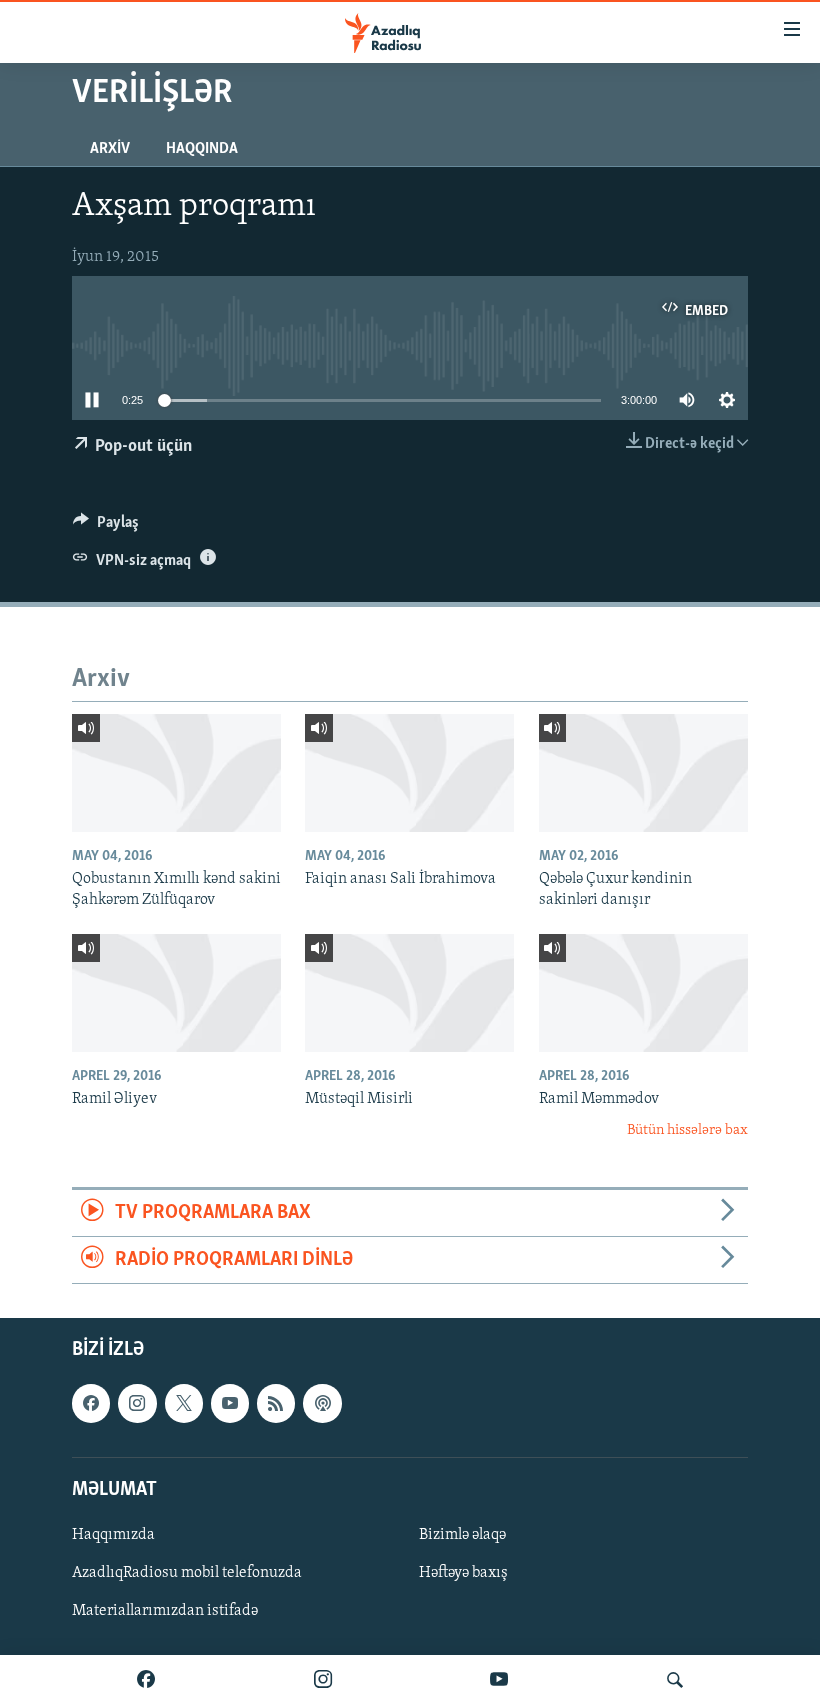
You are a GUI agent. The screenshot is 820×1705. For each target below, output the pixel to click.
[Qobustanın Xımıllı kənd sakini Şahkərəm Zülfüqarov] (176, 773)
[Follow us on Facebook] (91, 1404)
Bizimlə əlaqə (462, 1535)
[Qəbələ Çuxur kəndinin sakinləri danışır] (643, 773)
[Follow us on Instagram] (137, 1404)
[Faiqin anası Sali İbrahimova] (409, 773)
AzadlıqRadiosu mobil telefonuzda (187, 1573)
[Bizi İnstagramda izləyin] (323, 1680)
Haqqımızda (113, 1535)
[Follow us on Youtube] (230, 1404)
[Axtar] (675, 1680)
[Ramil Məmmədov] (643, 993)
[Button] (106, 527)
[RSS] (276, 1404)
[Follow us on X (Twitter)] (184, 1404)
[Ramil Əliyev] (176, 993)
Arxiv (110, 149)
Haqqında (202, 149)
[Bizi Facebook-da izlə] (146, 1680)
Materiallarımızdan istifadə (165, 1611)
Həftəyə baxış (463, 1573)
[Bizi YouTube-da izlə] (499, 1680)
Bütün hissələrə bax (687, 1130)
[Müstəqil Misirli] (409, 993)
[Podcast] (322, 1404)
